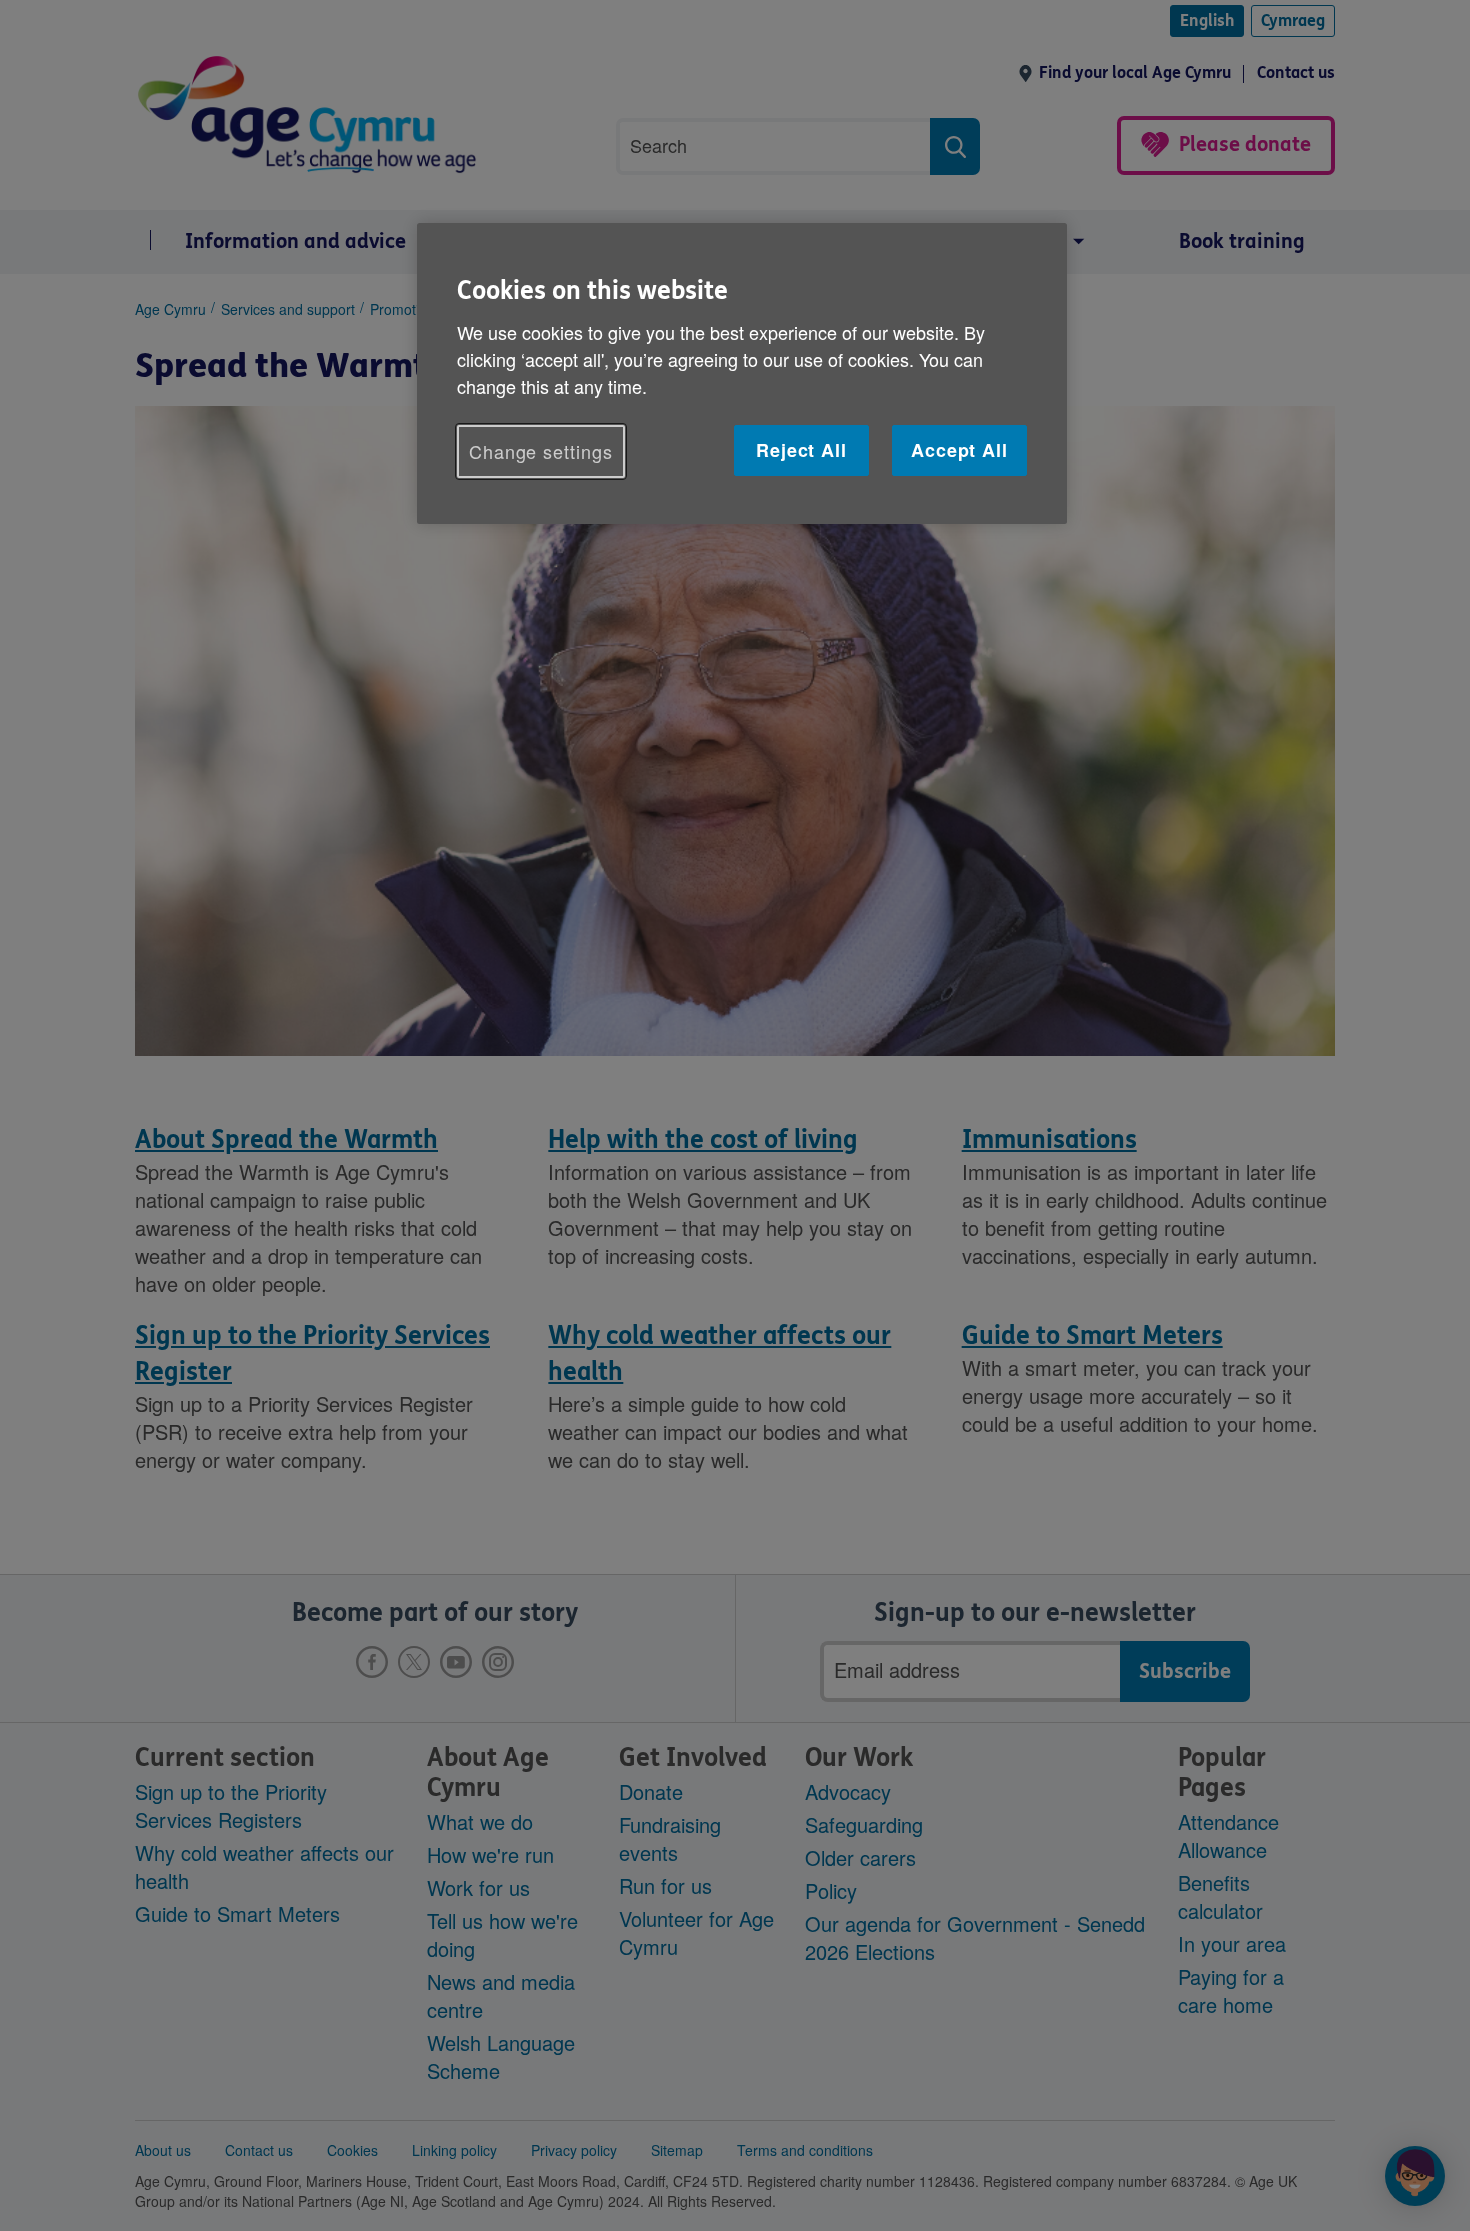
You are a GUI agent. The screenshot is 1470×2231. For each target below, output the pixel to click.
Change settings (541, 451)
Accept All (959, 450)
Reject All (801, 450)
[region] (742, 373)
